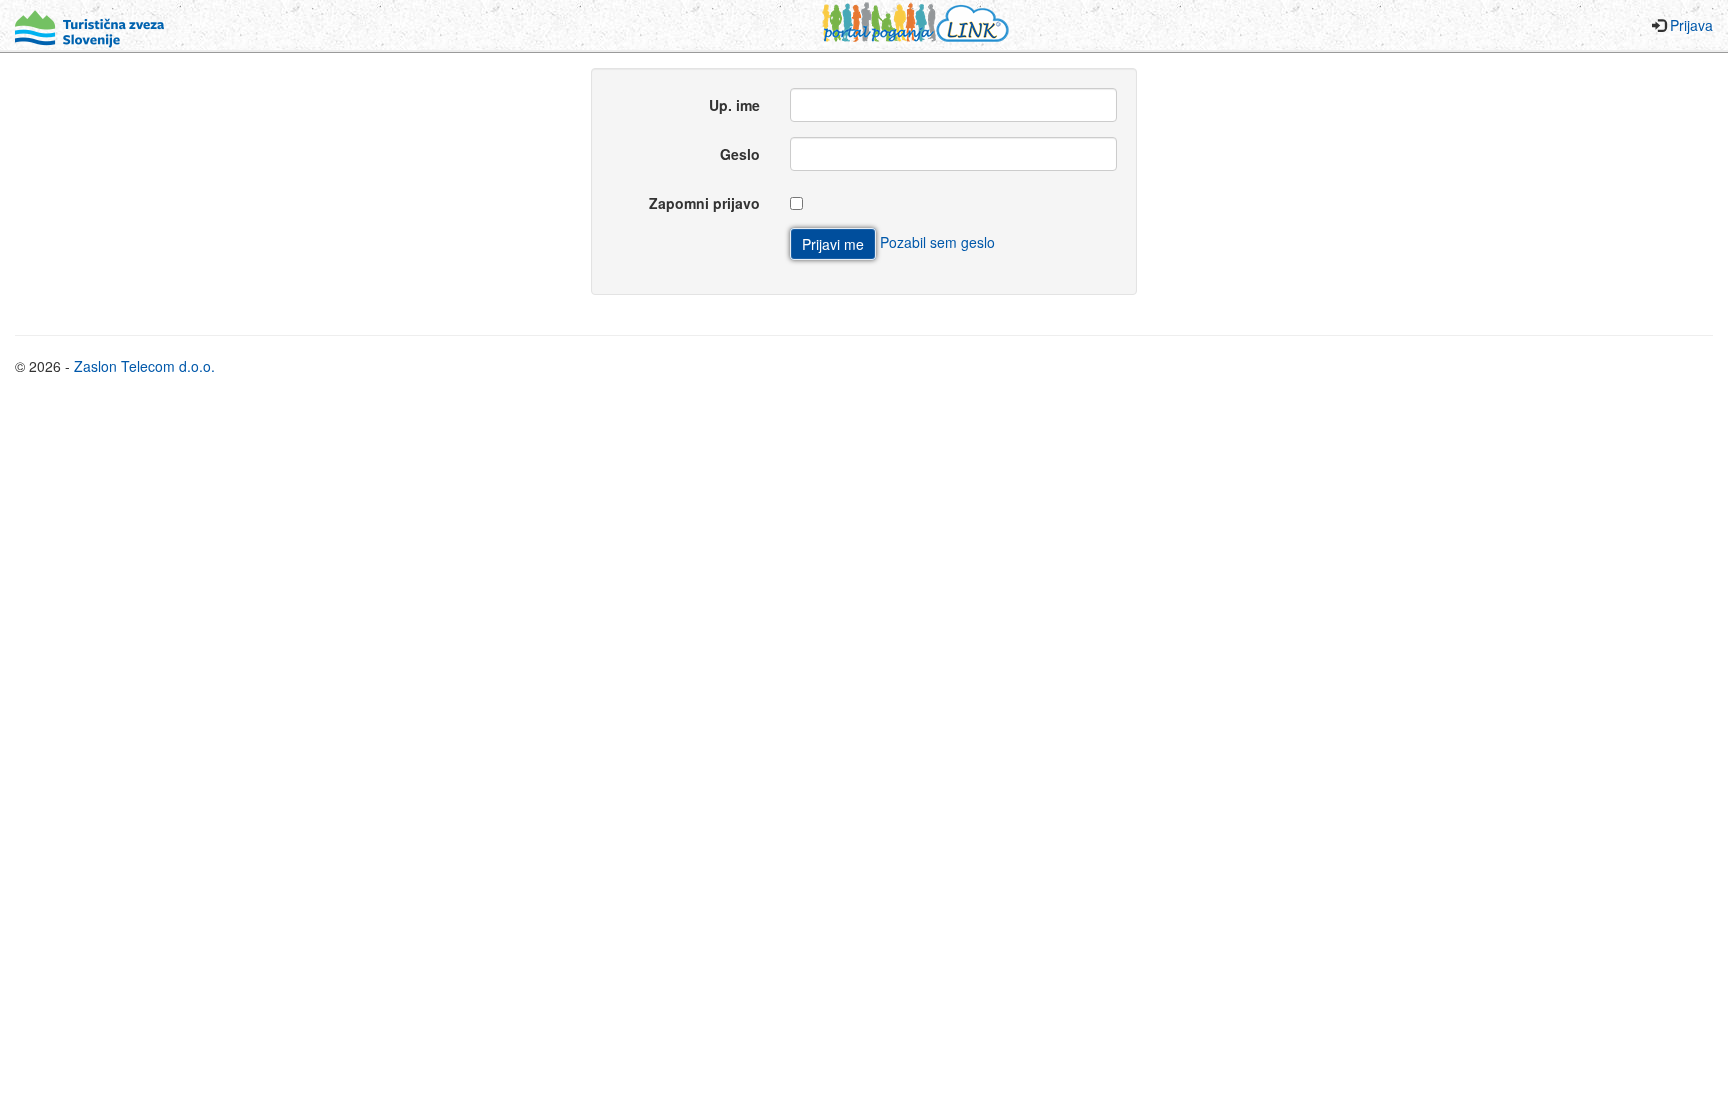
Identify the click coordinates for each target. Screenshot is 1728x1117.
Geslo (740, 154)
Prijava (1691, 25)
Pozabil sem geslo (937, 242)
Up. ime (734, 105)
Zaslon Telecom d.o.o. (144, 366)
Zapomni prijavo (704, 203)
